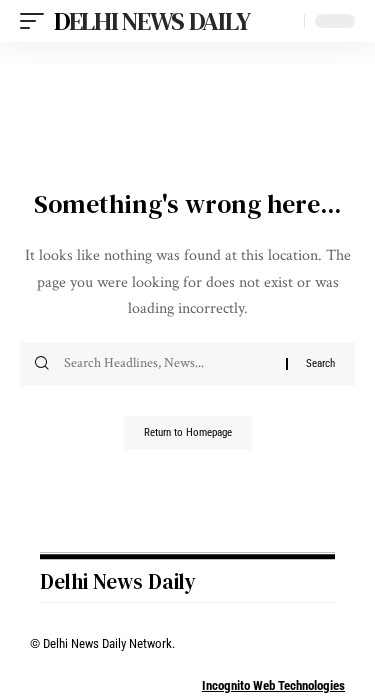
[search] (284, 21)
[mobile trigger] (37, 21)
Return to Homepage (188, 432)
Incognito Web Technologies (273, 685)
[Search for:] (167, 364)
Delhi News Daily (151, 21)
